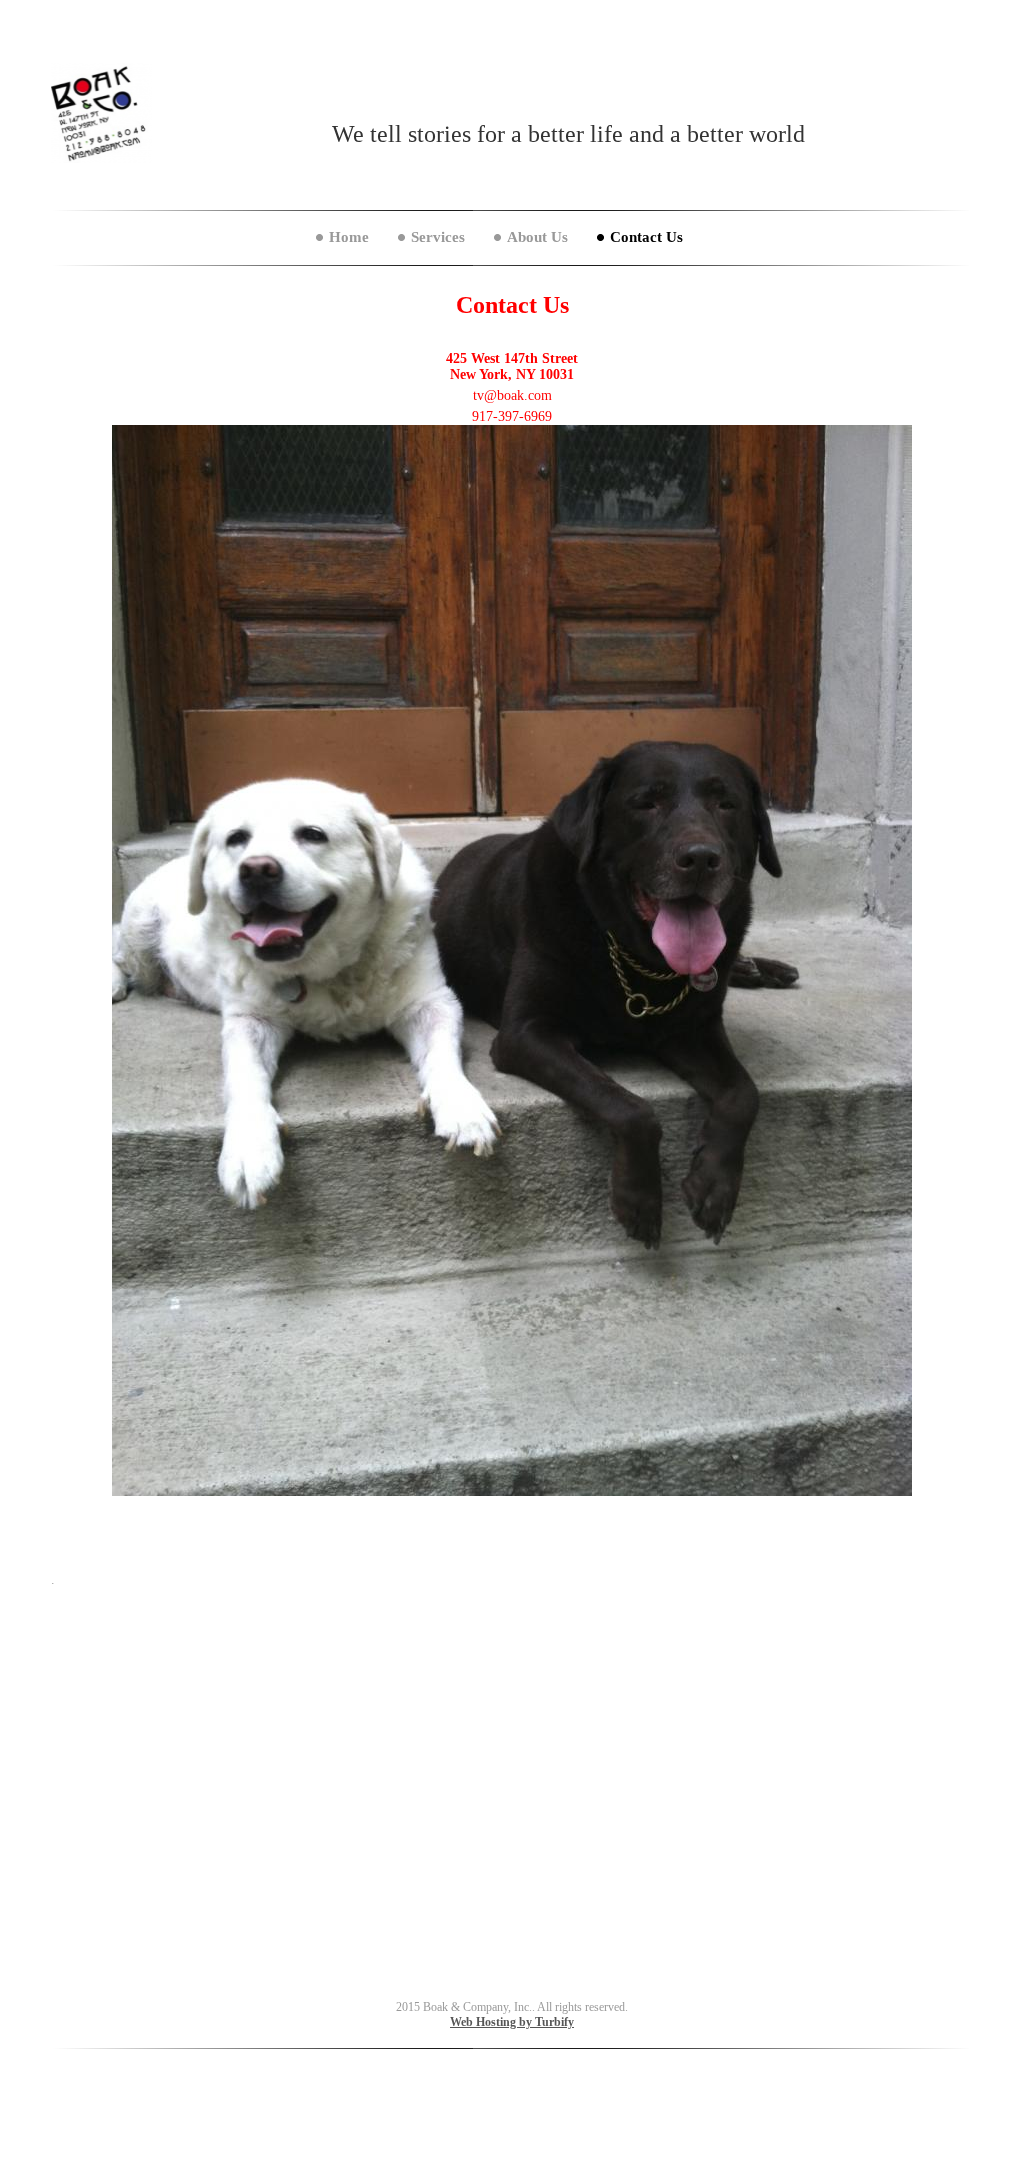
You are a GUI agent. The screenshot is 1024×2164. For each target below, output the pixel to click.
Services (438, 237)
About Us (537, 237)
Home (349, 237)
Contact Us (646, 237)
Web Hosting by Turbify (512, 2022)
